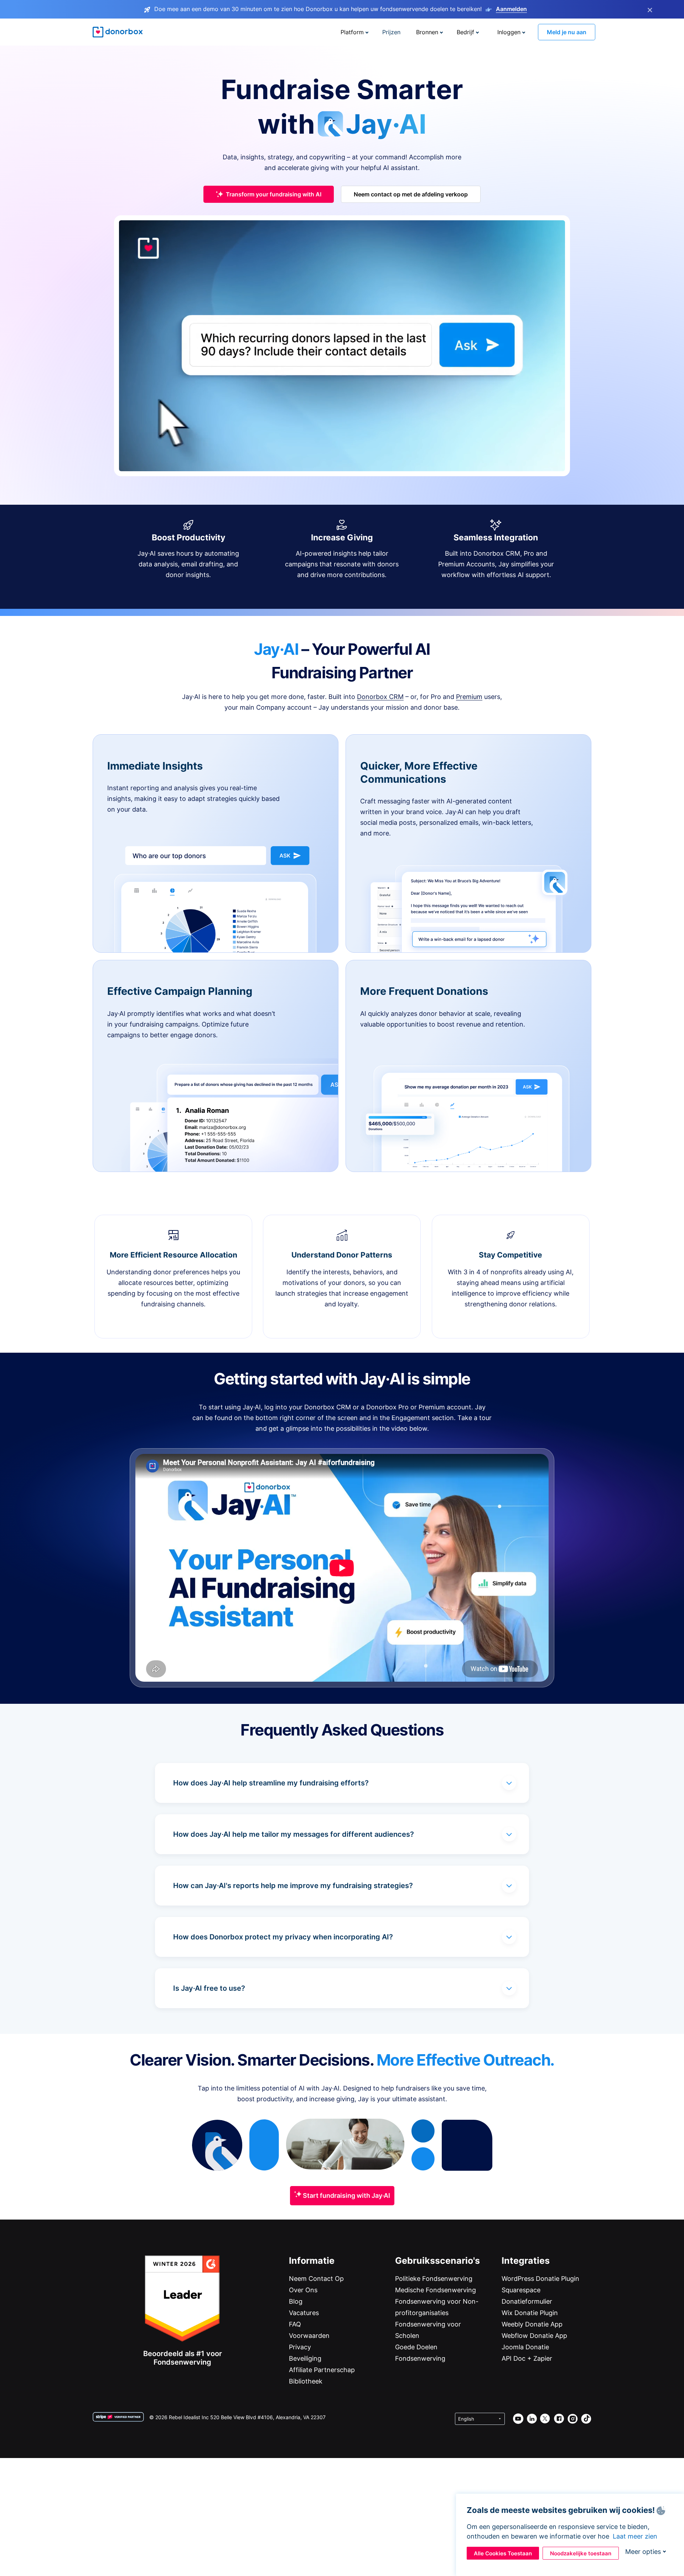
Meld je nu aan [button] (567, 32)
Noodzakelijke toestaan (581, 2553)
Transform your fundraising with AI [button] (274, 194)
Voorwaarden (309, 2336)
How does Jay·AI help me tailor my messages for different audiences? (294, 1834)
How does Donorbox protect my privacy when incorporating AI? (283, 1937)
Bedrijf (465, 32)
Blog (296, 2301)
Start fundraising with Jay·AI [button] (346, 2195)
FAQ (295, 2324)
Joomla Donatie (525, 2347)
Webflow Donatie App (534, 2336)
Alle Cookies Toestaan (503, 2553)
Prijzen (391, 32)
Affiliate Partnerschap (322, 2370)
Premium (469, 697)
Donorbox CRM (380, 697)
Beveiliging (305, 2358)
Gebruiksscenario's (437, 2261)
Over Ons (303, 2290)
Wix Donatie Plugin (530, 2313)
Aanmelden (511, 9)
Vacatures (304, 2313)
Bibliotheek (306, 2381)
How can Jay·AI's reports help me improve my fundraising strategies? (293, 1886)
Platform (352, 32)
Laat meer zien (635, 2536)
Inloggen (509, 32)
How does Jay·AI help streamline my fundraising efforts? (271, 1783)
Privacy (300, 2347)
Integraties (526, 2261)
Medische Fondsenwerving (436, 2290)
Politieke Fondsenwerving (434, 2279)
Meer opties (643, 2552)
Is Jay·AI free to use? (209, 1988)
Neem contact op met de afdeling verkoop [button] (411, 194)
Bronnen (427, 32)
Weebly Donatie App (532, 2324)
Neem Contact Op (316, 2279)
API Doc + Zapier (527, 2358)
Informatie (312, 2261)
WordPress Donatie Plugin (540, 2279)
